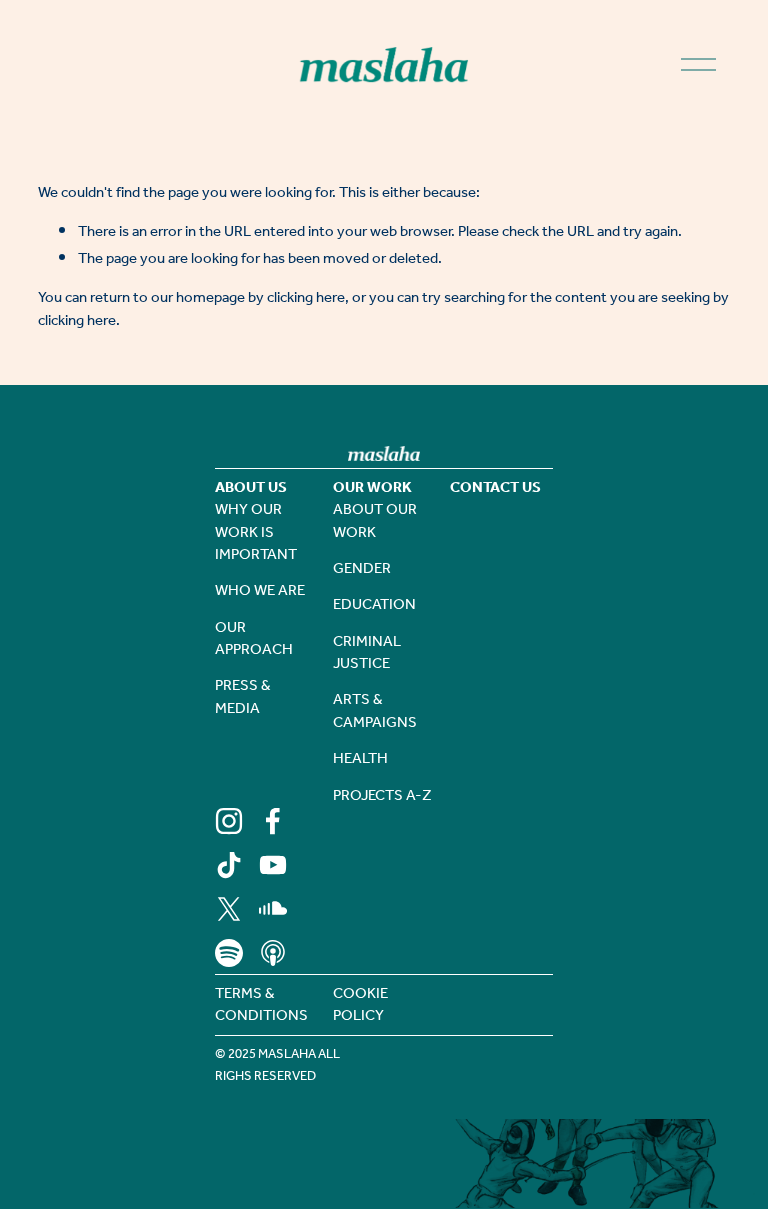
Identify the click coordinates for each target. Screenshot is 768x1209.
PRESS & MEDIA (243, 697)
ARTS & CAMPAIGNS (375, 711)
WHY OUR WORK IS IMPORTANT (256, 532)
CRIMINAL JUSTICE (367, 653)
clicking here (306, 298)
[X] (229, 909)
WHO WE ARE (260, 591)
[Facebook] (273, 821)
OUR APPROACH (254, 639)
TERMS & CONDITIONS (261, 1005)
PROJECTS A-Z (382, 796)
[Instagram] (229, 821)
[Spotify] (229, 953)
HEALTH (360, 759)
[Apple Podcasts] (273, 953)
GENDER (362, 569)
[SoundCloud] (273, 909)
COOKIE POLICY (360, 1005)
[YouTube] (273, 865)
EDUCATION (374, 605)
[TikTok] (229, 865)
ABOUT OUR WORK (375, 521)
